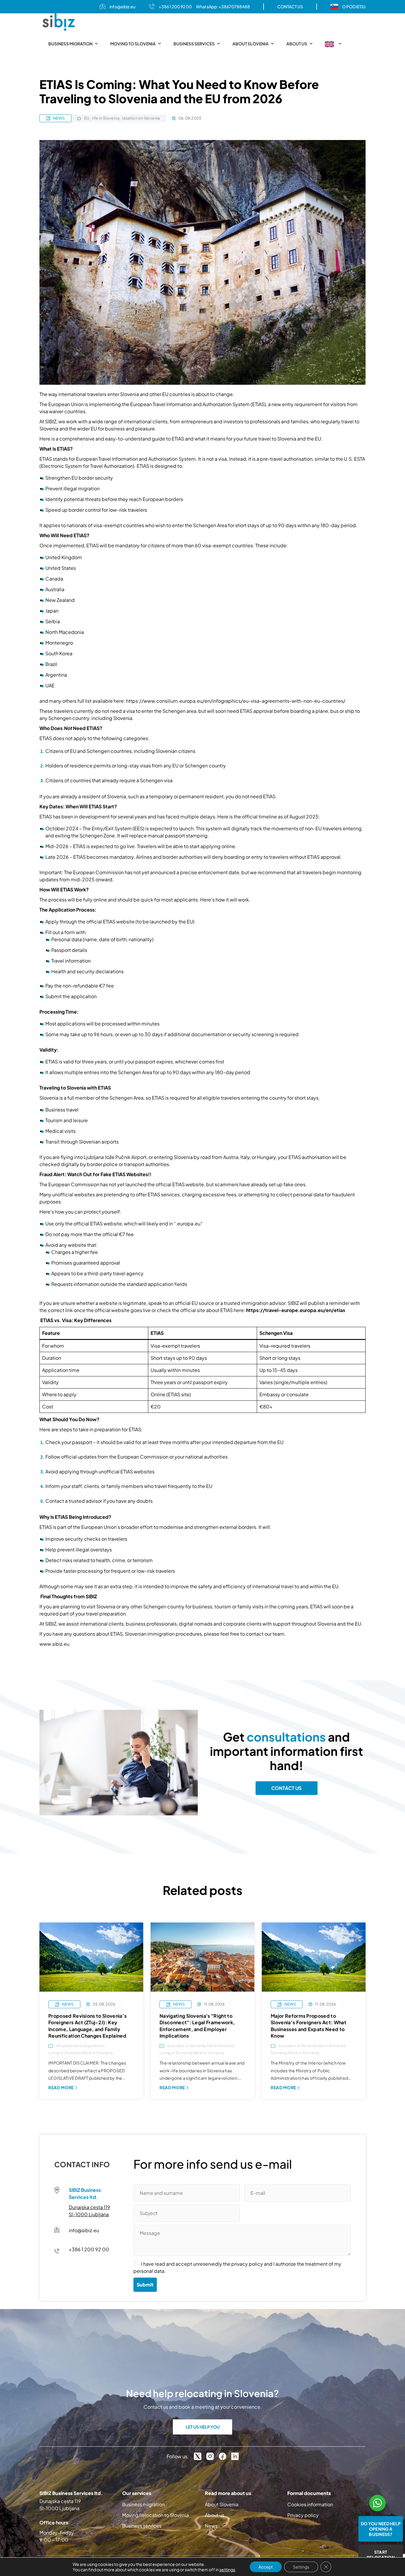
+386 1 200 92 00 (175, 7)
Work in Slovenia (97, 2053)
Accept (266, 2567)
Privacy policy (303, 2515)
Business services (194, 44)
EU (87, 118)
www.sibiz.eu (54, 1644)
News (211, 2526)
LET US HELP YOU (203, 2427)
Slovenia (279, 2053)
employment (69, 2046)
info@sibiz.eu (122, 7)
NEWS (59, 118)
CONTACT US (290, 7)
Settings (301, 2567)
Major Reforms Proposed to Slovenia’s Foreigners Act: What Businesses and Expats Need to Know (308, 2026)
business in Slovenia (187, 2046)
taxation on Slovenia (141, 118)
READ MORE (61, 2087)
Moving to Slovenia (133, 44)
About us (297, 44)
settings (227, 2569)
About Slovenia (251, 44)
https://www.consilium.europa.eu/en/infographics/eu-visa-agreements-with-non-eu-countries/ (236, 701)
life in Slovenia (106, 118)
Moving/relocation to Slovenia (156, 2515)
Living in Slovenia (64, 2053)
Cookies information (310, 2504)
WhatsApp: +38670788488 (223, 7)
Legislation (93, 2046)
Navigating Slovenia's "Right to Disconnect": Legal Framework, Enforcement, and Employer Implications (197, 2026)
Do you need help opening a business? (381, 2529)
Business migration (70, 44)
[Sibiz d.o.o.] (59, 22)
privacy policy (247, 2264)
